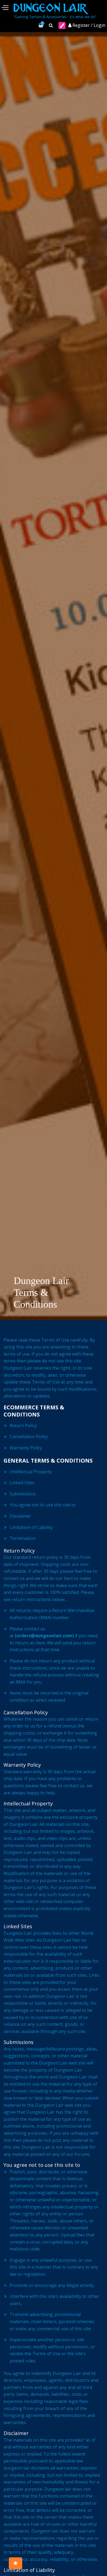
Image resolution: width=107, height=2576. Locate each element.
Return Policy (23, 1426)
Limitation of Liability (31, 1527)
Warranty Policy (26, 1448)
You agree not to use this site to (43, 1505)
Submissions (23, 1494)
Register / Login (88, 25)
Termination (23, 1538)
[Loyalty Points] (16, 2563)
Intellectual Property (31, 1472)
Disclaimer (20, 1516)
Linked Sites (22, 1483)
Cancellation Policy (29, 1437)
